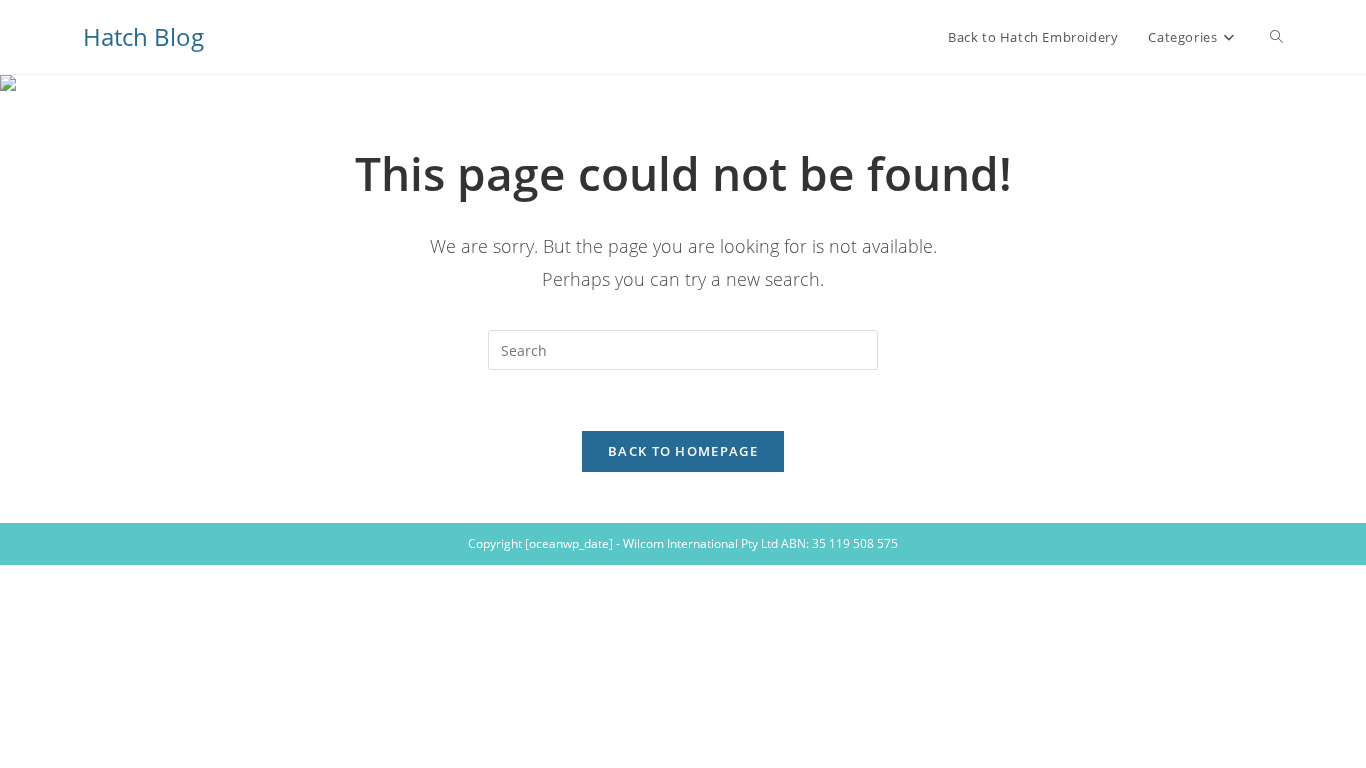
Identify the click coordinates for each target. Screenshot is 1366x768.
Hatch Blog (143, 36)
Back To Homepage (683, 451)
